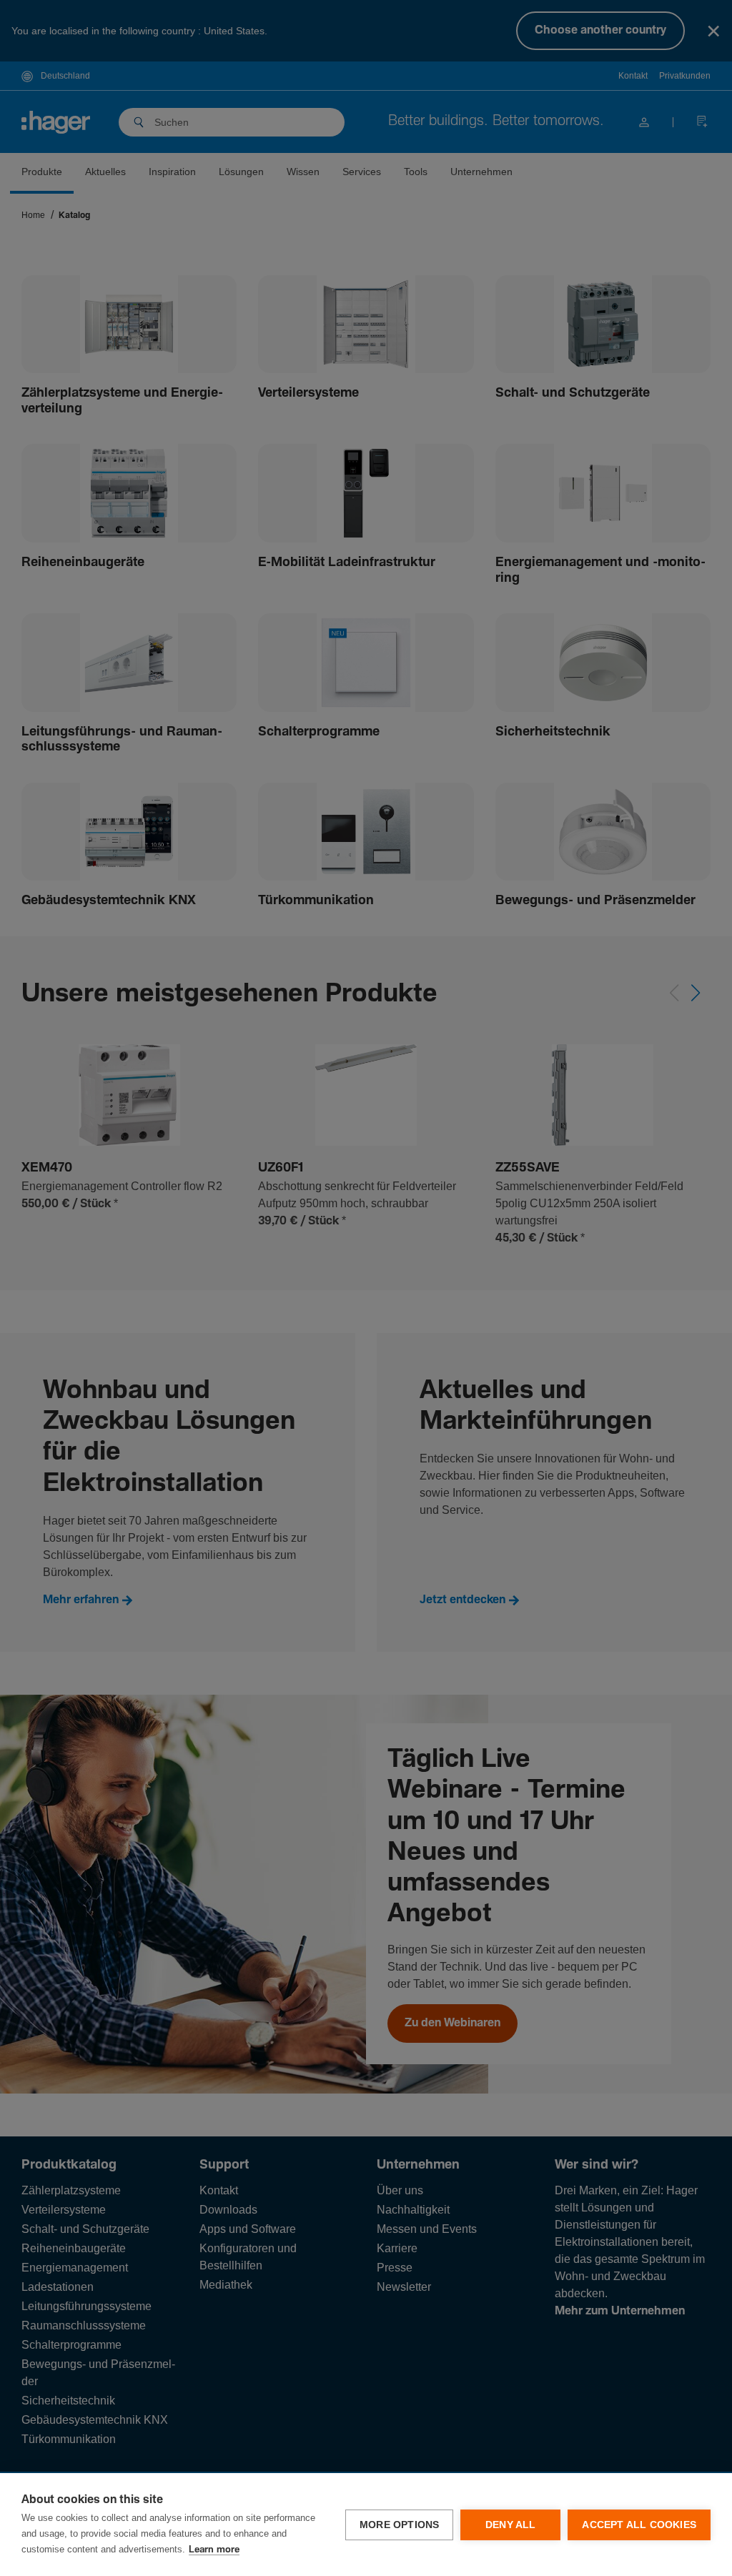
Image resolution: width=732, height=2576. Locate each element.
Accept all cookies (639, 2525)
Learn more (214, 2550)
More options (399, 2525)
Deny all (511, 2525)
